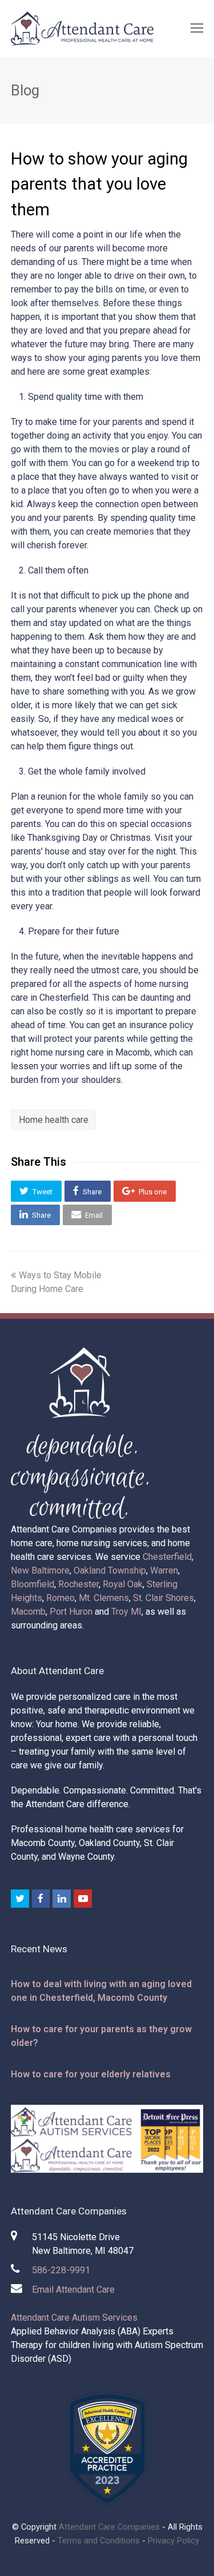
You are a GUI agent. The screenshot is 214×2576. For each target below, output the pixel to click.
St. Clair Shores (163, 1598)
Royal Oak (123, 1584)
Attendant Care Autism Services (74, 2318)
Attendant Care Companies (109, 2527)
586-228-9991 (61, 2270)
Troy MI (126, 1612)
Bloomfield (33, 1584)
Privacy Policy (173, 2541)
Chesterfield (167, 1557)
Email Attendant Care (73, 2290)
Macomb (28, 1612)
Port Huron (71, 1612)
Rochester (78, 1584)
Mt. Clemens (104, 1598)
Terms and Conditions (99, 2541)
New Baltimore (40, 1570)
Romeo (60, 1598)
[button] (36, 1191)
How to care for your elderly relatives (91, 2074)
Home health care (54, 1120)
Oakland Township (110, 1570)
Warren (164, 1570)
